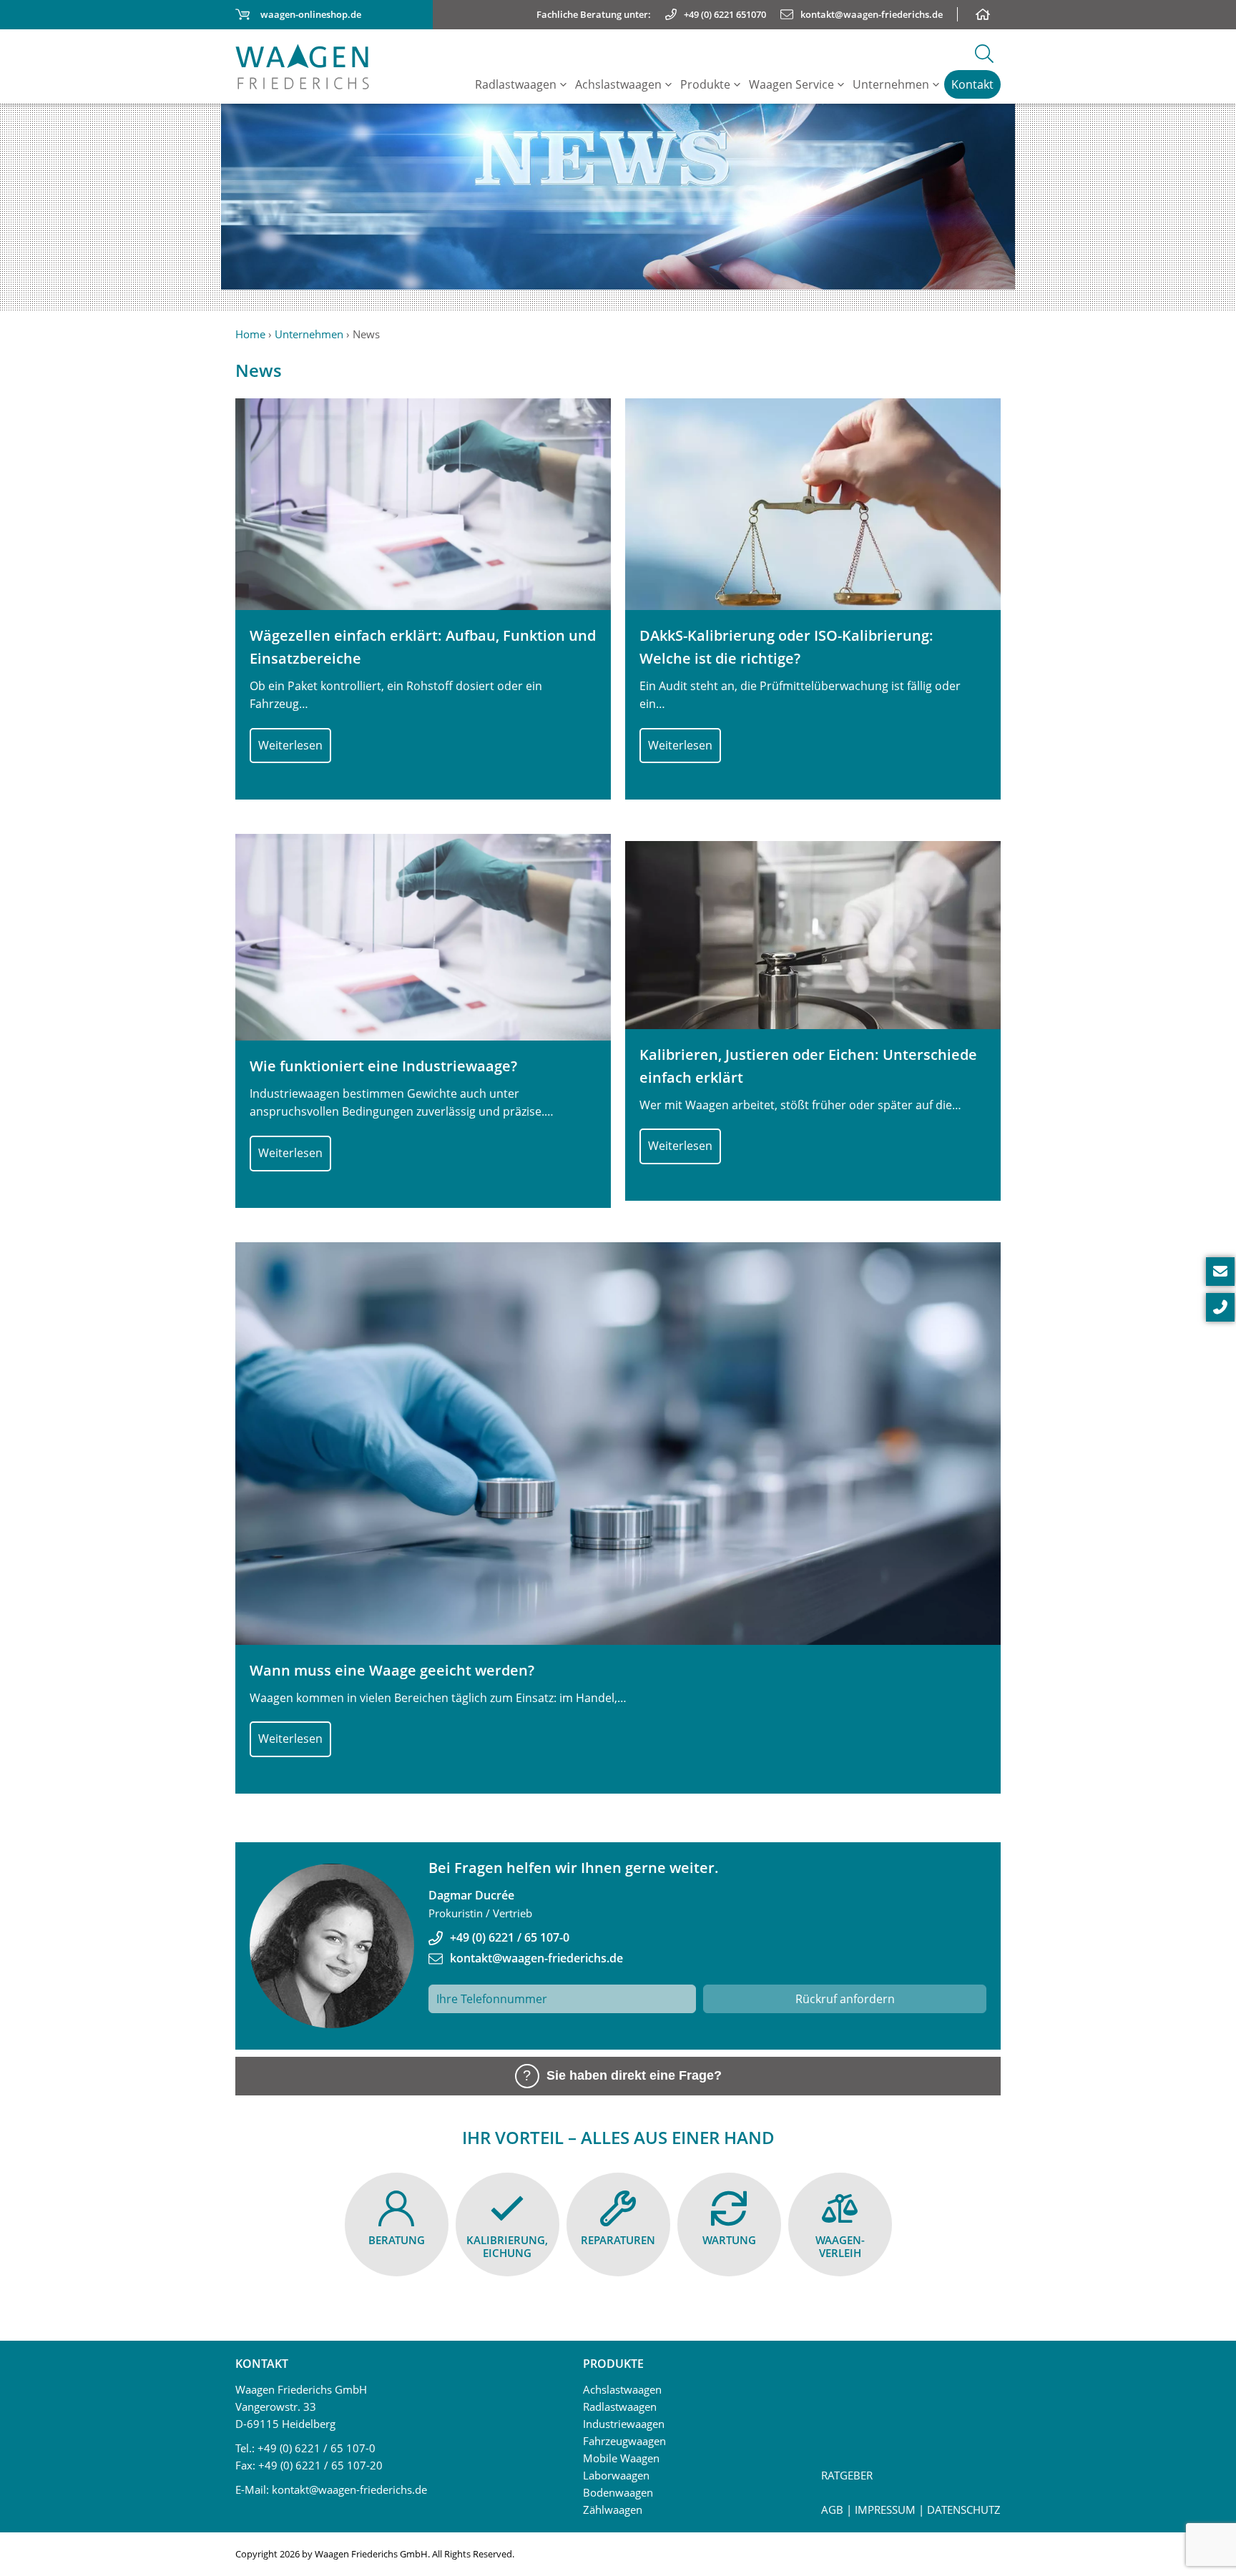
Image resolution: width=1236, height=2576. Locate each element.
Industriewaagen (624, 2424)
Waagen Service (791, 84)
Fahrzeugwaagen (624, 2441)
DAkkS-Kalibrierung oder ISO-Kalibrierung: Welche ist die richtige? (786, 647)
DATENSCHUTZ (964, 2509)
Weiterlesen (290, 745)
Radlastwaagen (516, 84)
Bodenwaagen (618, 2492)
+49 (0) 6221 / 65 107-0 (510, 1937)
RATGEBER (847, 2475)
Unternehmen (891, 84)
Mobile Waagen (621, 2458)
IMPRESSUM (885, 2509)
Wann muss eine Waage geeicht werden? (392, 1670)
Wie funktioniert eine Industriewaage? (383, 1066)
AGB (832, 2509)
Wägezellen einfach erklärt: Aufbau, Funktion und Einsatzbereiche (423, 647)
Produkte (705, 84)
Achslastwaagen (618, 84)
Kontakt (972, 84)
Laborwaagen (616, 2475)
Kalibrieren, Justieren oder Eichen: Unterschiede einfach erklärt (808, 1066)
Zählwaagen (613, 2509)
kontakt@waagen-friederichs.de (536, 1958)
